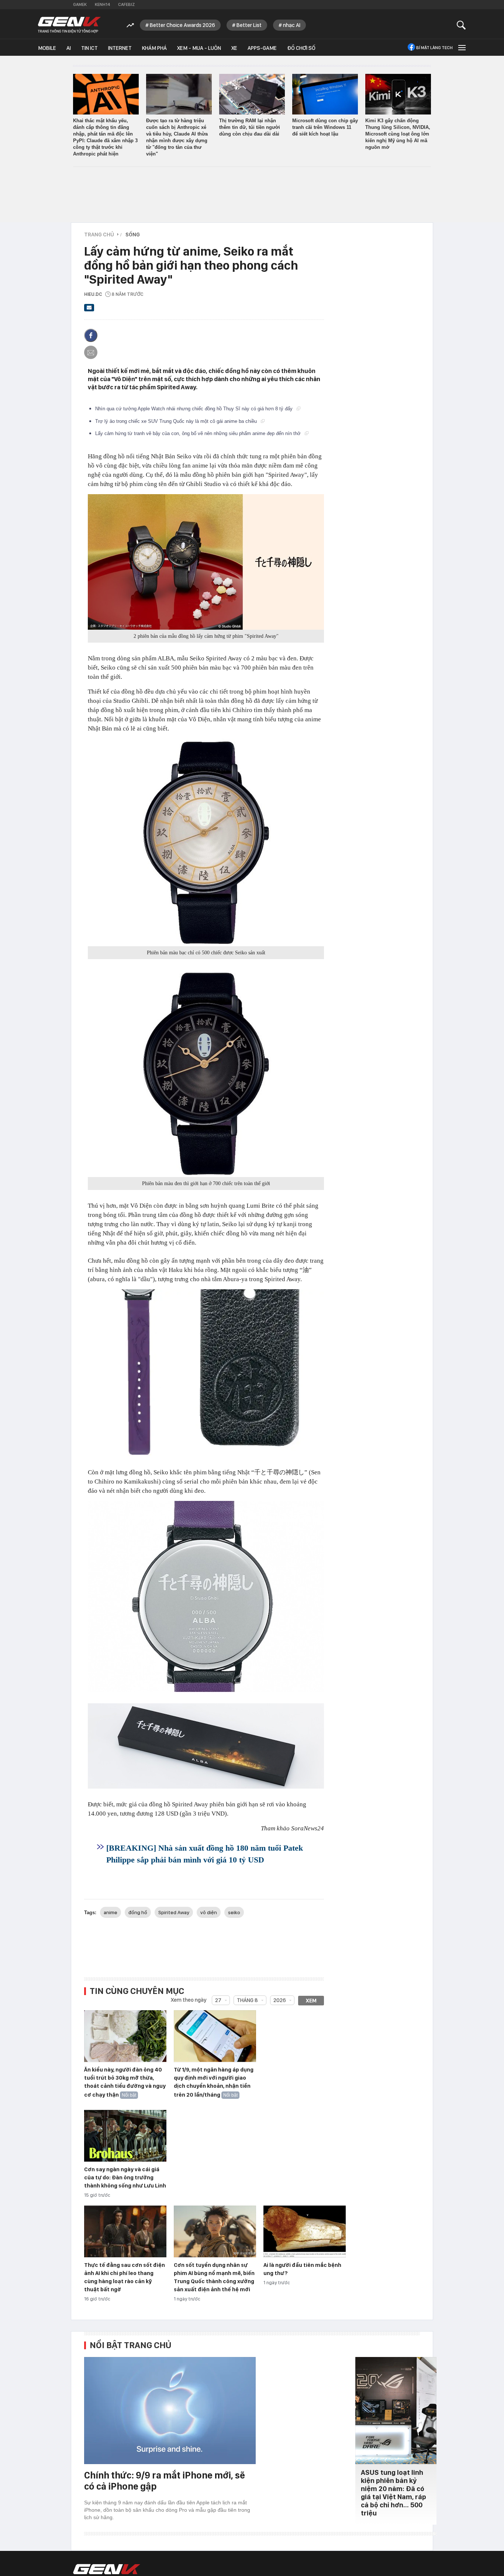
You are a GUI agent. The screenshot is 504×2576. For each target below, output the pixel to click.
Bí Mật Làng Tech (434, 48)
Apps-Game (262, 48)
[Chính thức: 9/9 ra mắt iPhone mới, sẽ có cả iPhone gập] (170, 2411)
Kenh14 (102, 4)
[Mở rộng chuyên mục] (461, 47)
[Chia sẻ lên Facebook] (91, 335)
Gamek (80, 4)
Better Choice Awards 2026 (182, 25)
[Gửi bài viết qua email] (89, 310)
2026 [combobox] (280, 2000)
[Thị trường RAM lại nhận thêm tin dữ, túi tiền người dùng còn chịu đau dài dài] (252, 94)
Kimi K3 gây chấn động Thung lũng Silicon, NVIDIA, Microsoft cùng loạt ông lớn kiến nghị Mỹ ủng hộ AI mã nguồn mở (398, 134)
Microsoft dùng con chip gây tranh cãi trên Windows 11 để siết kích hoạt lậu (325, 127)
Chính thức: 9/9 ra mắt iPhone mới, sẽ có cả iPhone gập (165, 2481)
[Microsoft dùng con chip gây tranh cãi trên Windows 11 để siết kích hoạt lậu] (325, 94)
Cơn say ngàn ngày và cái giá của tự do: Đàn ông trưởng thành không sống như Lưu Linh (125, 2178)
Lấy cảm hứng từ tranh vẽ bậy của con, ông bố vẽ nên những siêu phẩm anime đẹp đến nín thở (199, 433)
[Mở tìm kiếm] (461, 25)
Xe (234, 48)
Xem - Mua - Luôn (199, 48)
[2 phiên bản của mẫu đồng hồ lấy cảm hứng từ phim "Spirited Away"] (206, 562)
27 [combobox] (218, 2000)
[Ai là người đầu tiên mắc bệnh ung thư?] (305, 2232)
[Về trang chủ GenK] (69, 25)
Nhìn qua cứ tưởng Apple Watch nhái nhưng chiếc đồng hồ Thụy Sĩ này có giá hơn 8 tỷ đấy (195, 409)
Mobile (47, 48)
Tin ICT (89, 48)
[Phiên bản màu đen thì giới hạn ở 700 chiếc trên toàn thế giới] (206, 1074)
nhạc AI (292, 25)
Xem (311, 2001)
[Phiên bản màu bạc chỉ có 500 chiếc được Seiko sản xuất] (206, 842)
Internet (120, 48)
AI (69, 48)
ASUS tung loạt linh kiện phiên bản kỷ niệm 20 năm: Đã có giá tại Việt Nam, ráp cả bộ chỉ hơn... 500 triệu (393, 2493)
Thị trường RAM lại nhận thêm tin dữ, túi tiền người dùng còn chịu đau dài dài (250, 127)
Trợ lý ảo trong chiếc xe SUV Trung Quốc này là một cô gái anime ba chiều (177, 421)
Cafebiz (126, 4)
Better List (249, 25)
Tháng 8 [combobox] (247, 2000)
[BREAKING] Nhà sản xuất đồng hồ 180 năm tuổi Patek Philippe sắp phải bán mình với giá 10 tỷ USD (205, 1854)
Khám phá (154, 48)
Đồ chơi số (301, 48)
